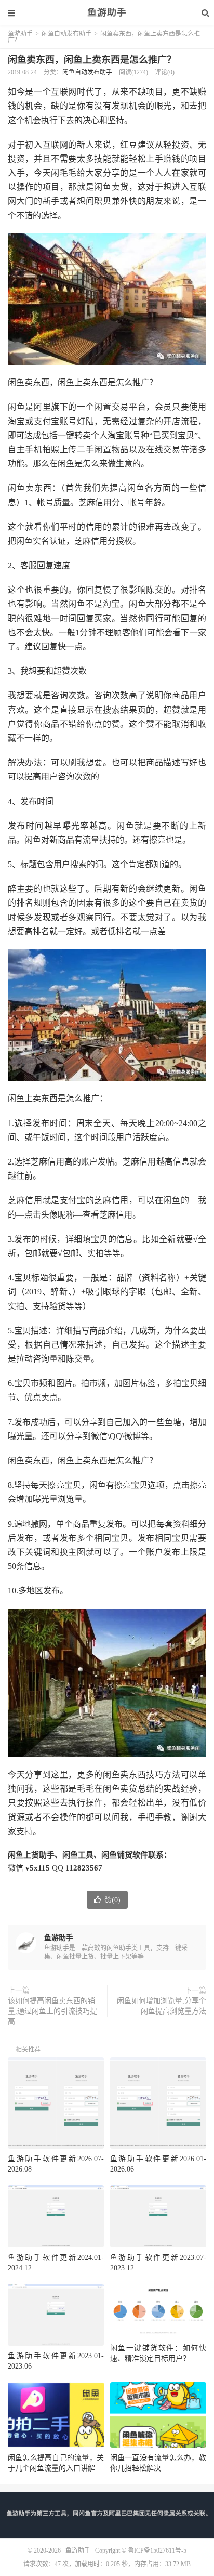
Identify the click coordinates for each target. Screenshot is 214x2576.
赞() (112, 1900)
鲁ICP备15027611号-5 (157, 2551)
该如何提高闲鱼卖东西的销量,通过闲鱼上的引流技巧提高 (52, 2011)
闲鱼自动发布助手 (66, 34)
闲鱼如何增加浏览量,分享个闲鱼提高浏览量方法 (162, 2006)
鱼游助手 (107, 13)
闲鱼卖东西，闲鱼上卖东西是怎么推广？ (92, 60)
